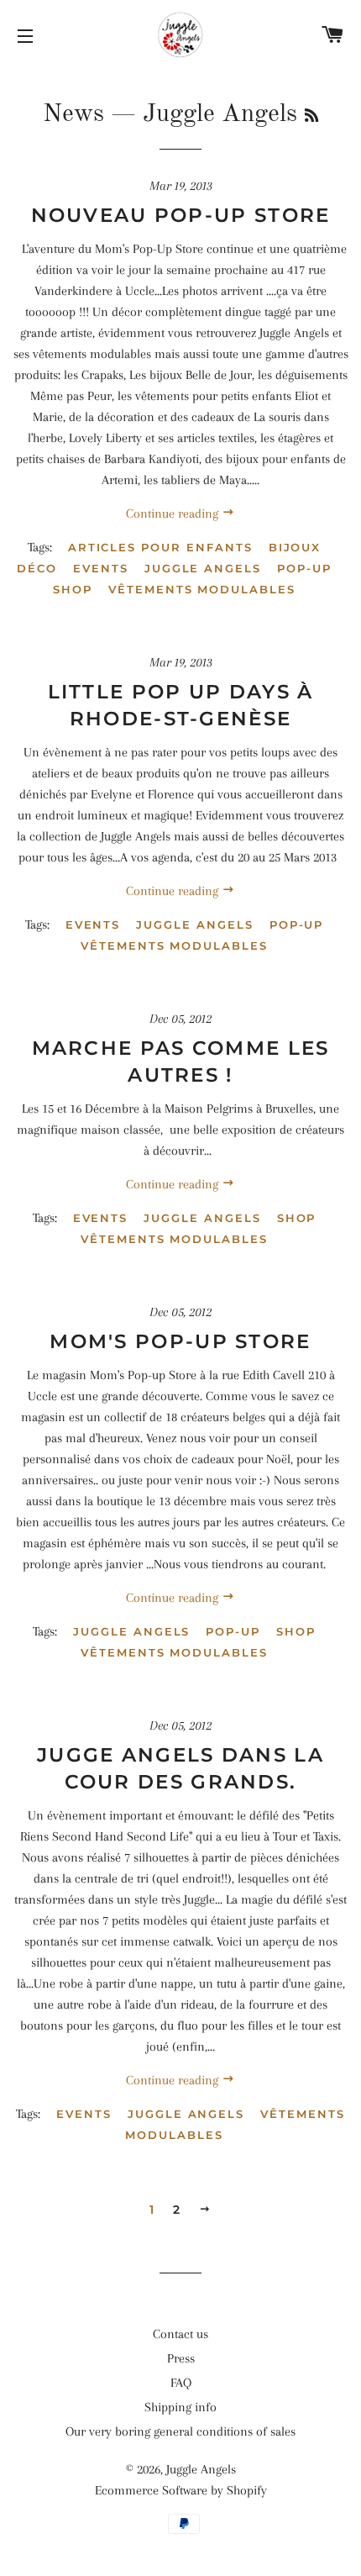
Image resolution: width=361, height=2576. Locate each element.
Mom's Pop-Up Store (180, 1341)
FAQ (181, 2383)
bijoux (295, 547)
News (73, 114)
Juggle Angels (203, 568)
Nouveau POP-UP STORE (181, 215)
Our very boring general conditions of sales (180, 2431)
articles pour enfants (160, 547)
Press (181, 2358)
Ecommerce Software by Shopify (181, 2490)
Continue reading (174, 514)
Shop (73, 589)
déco (37, 568)
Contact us (180, 2334)
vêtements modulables (202, 589)
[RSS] (311, 117)
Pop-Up (304, 568)
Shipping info (180, 2407)
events (101, 568)
